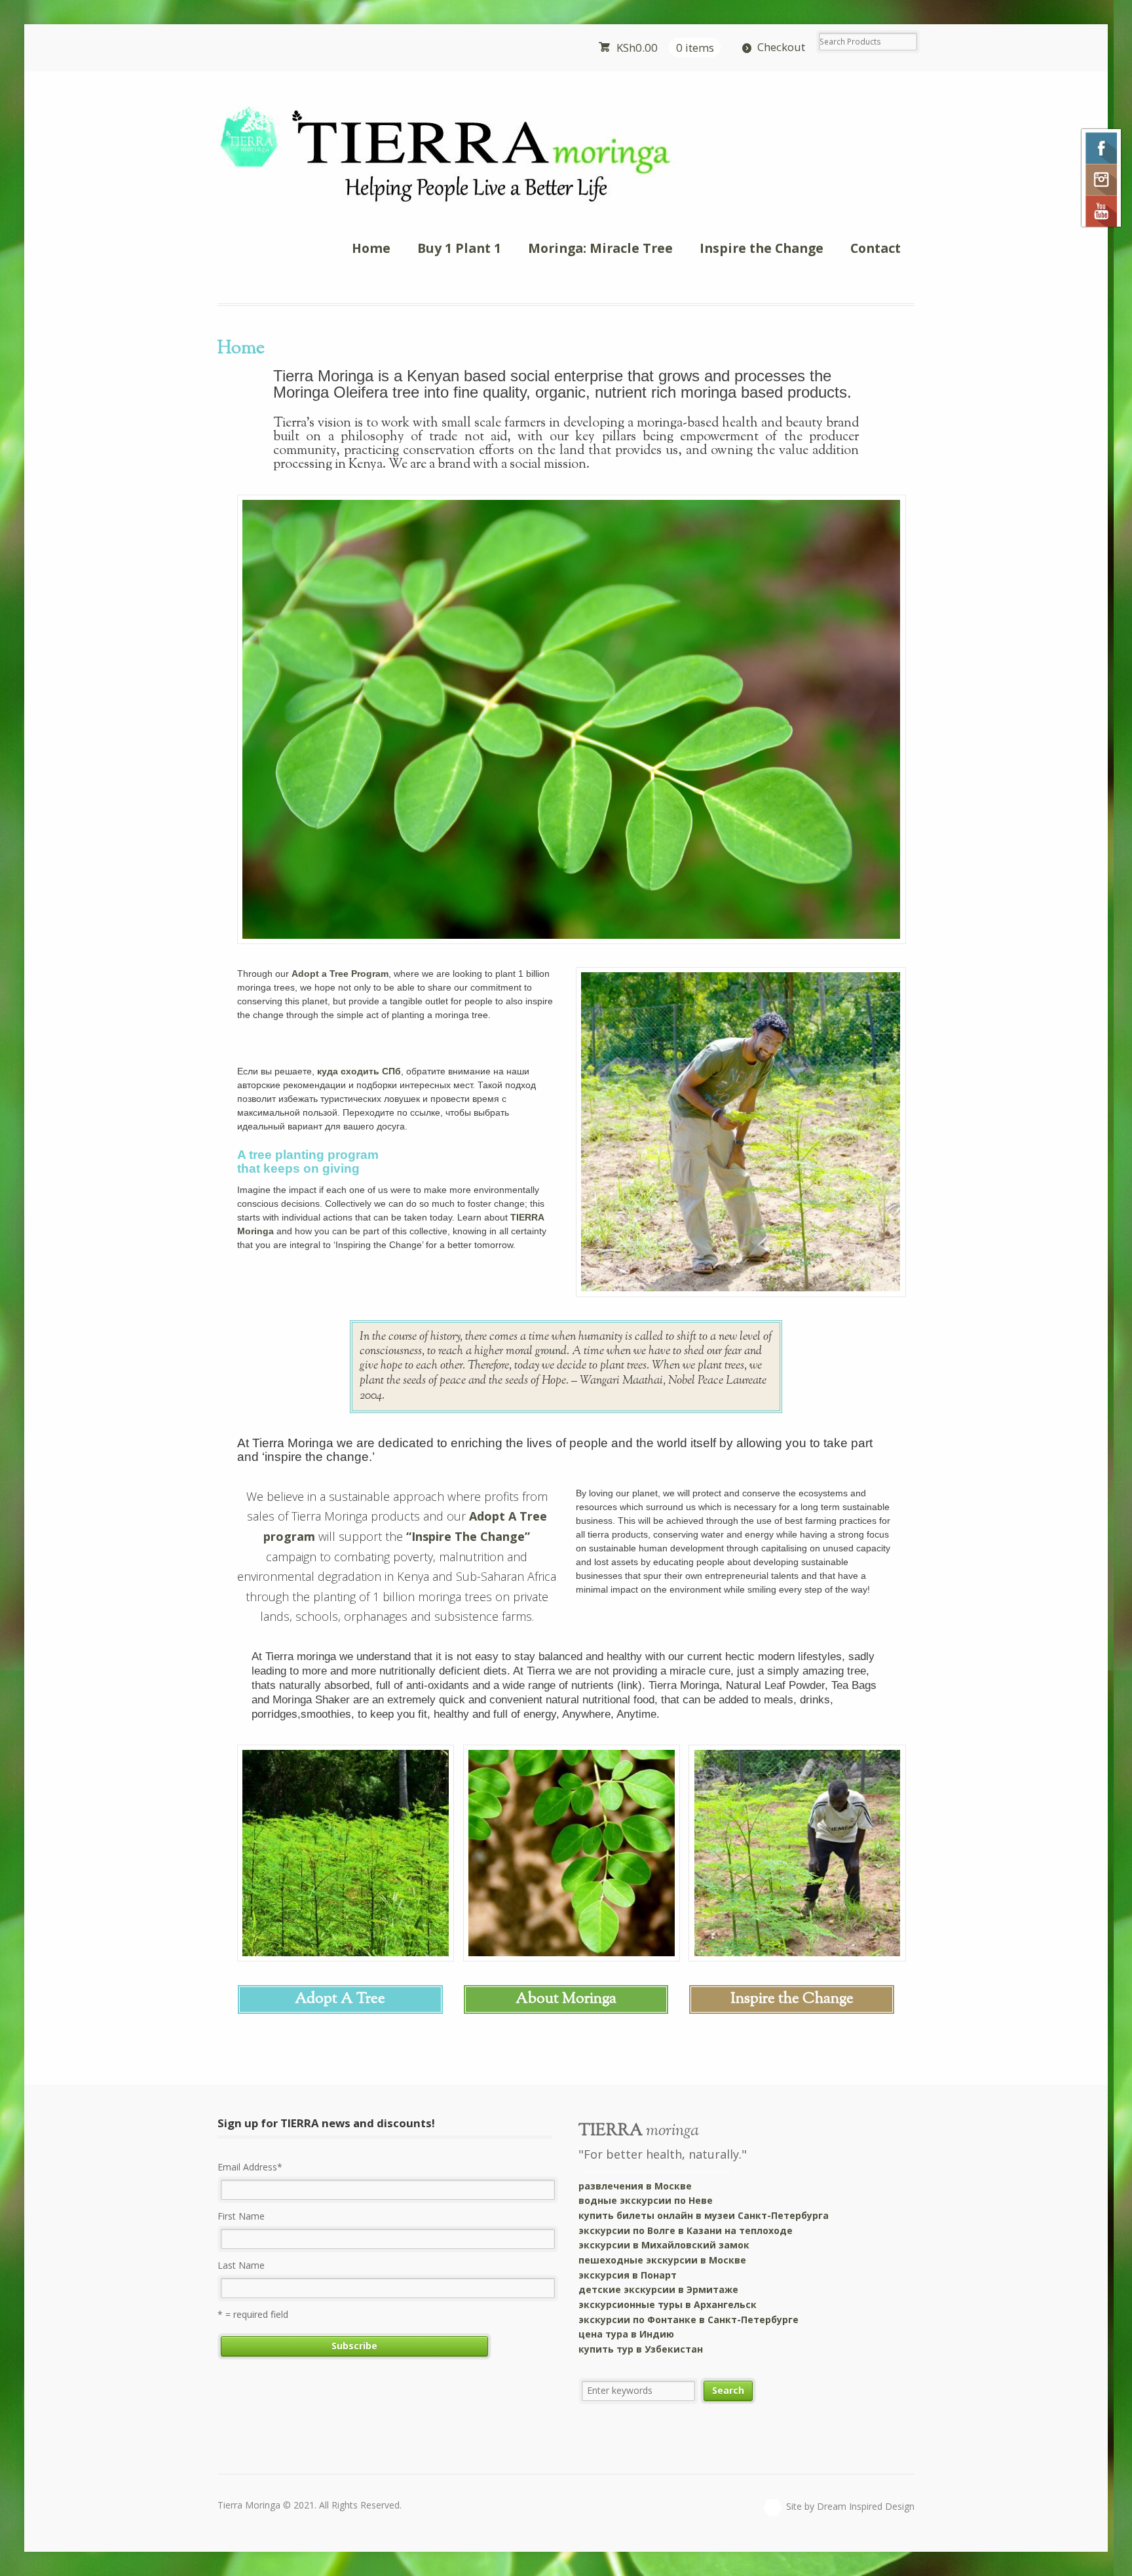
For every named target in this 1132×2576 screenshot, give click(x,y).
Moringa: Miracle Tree (600, 248)
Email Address (250, 2167)
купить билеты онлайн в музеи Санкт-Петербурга (704, 2215)
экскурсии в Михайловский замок (664, 2245)
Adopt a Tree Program (340, 974)
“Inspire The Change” (468, 1536)
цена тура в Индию (626, 2334)
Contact (876, 248)
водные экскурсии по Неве (646, 2200)
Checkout (781, 47)
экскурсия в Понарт (628, 2275)
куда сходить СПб (359, 1071)
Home (371, 248)
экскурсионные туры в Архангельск (668, 2304)
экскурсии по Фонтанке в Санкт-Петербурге (689, 2320)
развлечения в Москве (635, 2186)
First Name (241, 2216)
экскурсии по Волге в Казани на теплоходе (686, 2230)
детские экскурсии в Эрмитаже (658, 2289)
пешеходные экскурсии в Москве (662, 2260)
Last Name (241, 2265)
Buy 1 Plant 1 (459, 248)
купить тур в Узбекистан (641, 2349)
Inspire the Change (762, 248)
